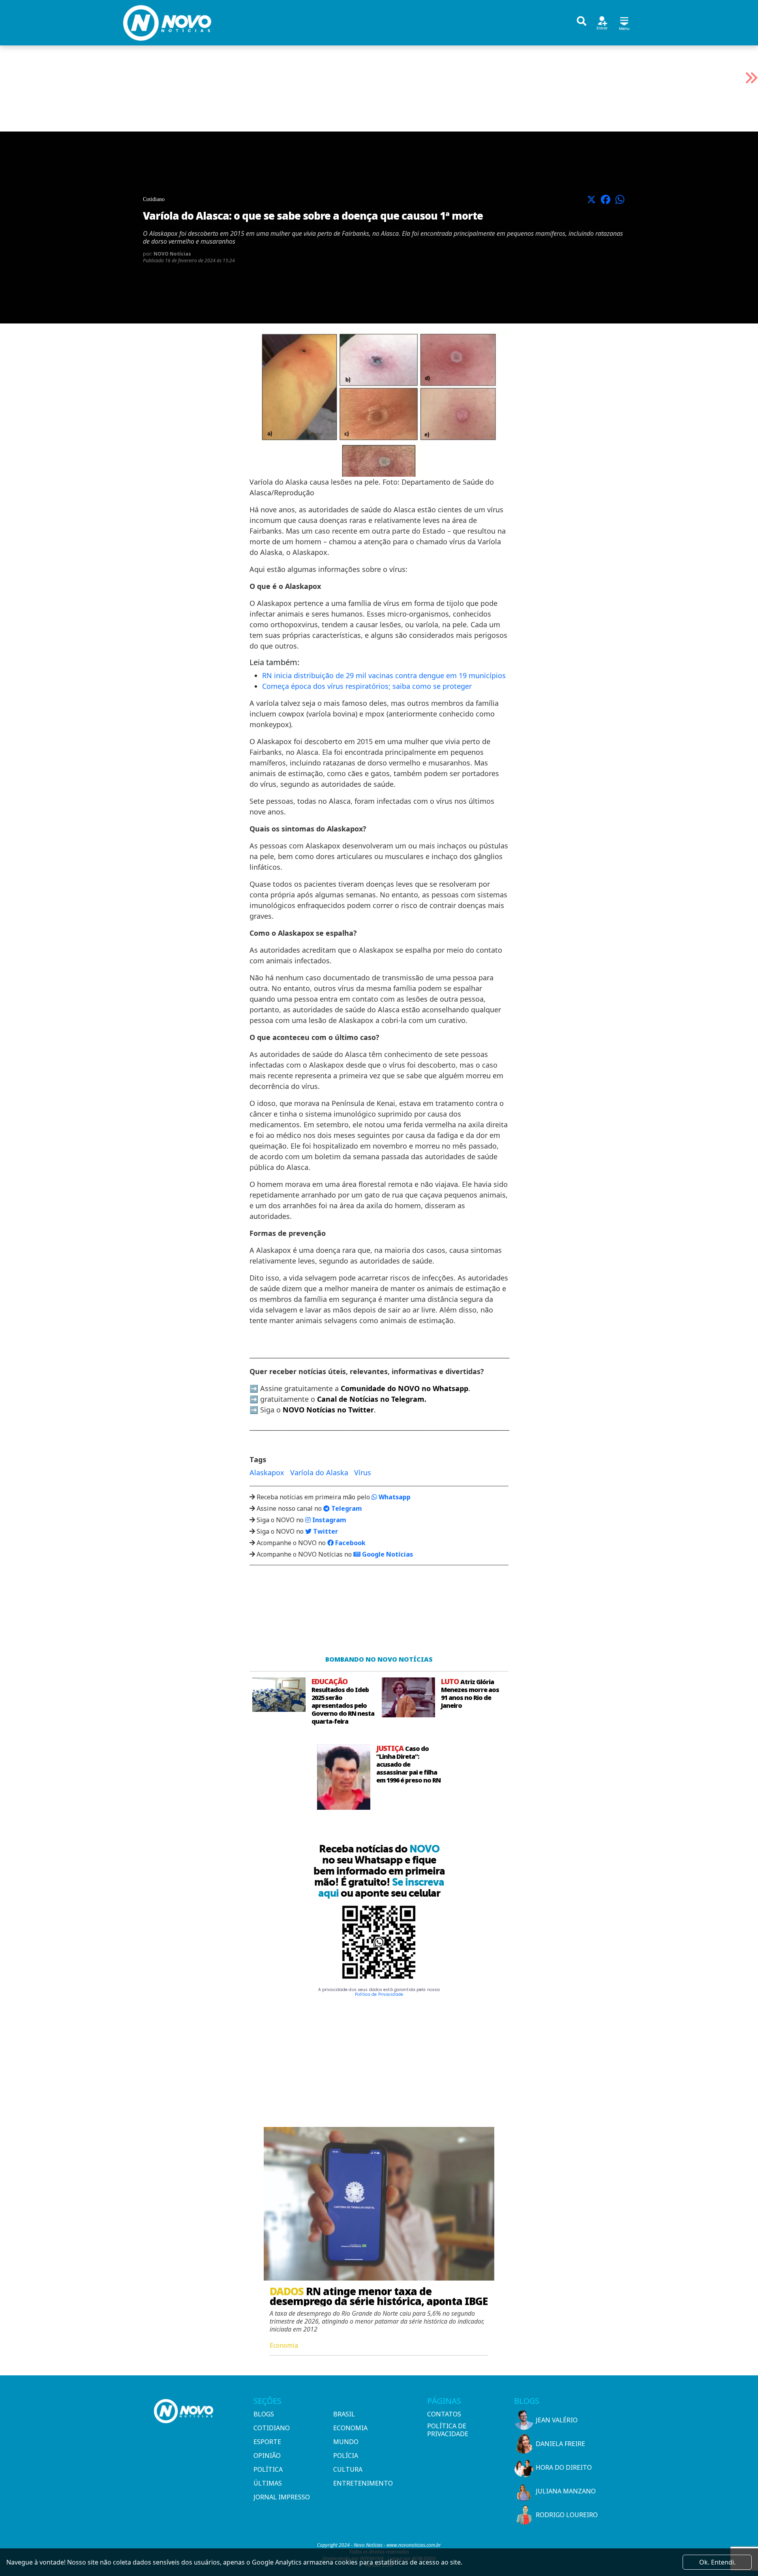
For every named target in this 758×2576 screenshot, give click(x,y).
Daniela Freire (560, 2444)
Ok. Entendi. (717, 2562)
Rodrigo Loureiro (567, 2515)
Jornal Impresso (282, 2497)
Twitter (325, 1531)
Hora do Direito (564, 2467)
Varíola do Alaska (319, 1472)
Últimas (268, 2483)
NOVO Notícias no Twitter (328, 1410)
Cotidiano (272, 2428)
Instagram (328, 1520)
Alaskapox (267, 1472)
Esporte (267, 2442)
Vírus (363, 1472)
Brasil (344, 2414)
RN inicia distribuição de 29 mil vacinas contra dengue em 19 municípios (384, 675)
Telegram (346, 1508)
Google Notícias (387, 1554)
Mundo (346, 2442)
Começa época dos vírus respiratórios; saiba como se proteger (367, 686)
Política (268, 2469)
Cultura (348, 2469)
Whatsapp (394, 1497)
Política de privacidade (448, 2430)
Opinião (267, 2456)
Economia (350, 2428)
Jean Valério (557, 2420)
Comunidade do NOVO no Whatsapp (404, 1388)
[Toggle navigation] (624, 22)
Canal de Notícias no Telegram (371, 1399)
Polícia (346, 2456)
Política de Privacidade (379, 1994)
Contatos (444, 2414)
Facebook (350, 1543)
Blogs (264, 2414)
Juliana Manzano (566, 2491)
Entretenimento (363, 2483)
